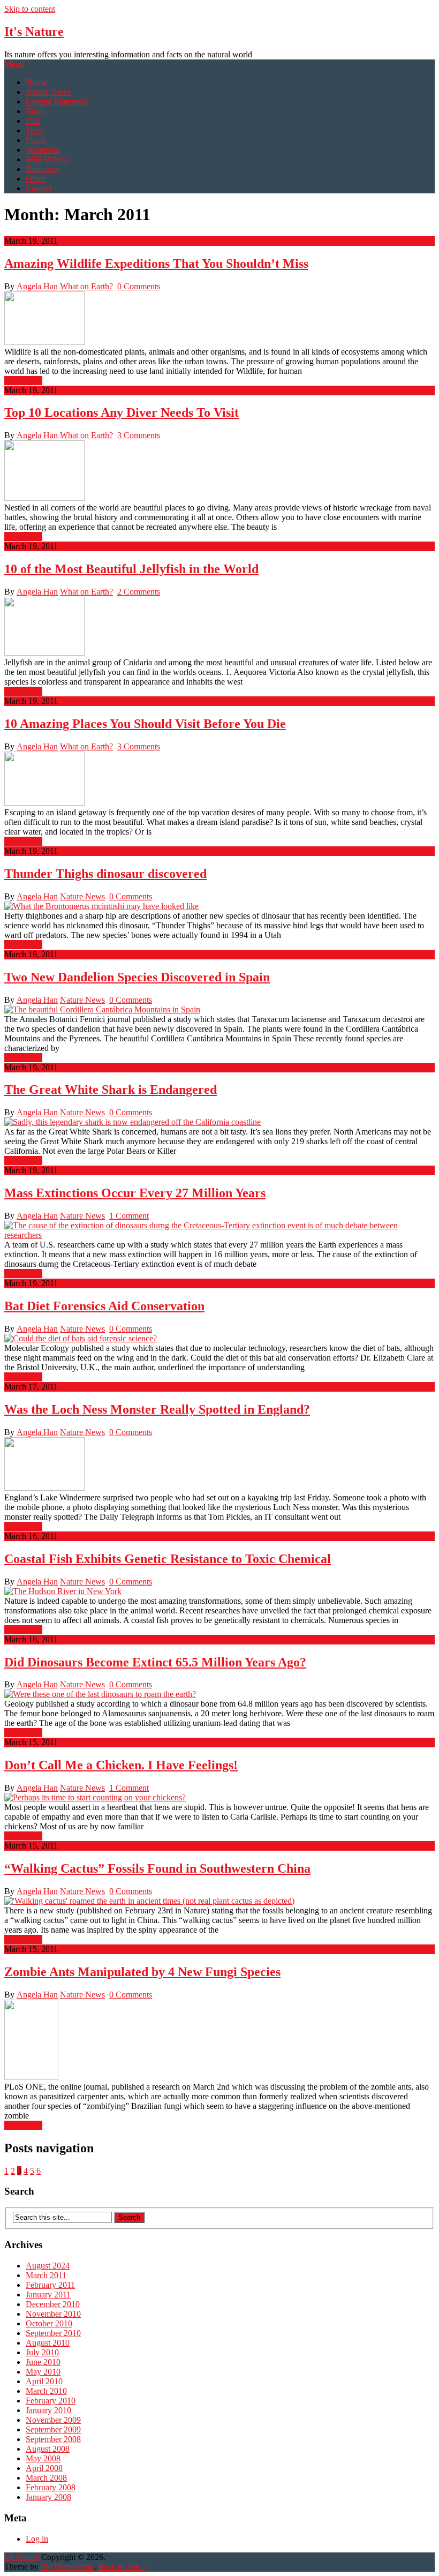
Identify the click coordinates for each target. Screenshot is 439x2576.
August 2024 (48, 2266)
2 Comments (139, 592)
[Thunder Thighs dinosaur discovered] (219, 906)
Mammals (42, 150)
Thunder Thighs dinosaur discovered (105, 874)
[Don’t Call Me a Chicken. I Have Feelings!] (219, 1798)
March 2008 (46, 2478)
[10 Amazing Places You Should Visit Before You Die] (219, 780)
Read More (23, 381)
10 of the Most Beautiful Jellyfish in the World (131, 569)
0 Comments (139, 286)
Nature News (48, 92)
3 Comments (139, 435)
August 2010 (48, 2343)
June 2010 (43, 2362)
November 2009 (53, 2420)
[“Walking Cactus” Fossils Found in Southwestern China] (219, 1901)
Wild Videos (47, 159)
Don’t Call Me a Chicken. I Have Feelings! (121, 1765)
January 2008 (48, 2497)
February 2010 (51, 2401)
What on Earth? (86, 286)
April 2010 (44, 2381)
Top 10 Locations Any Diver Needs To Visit (122, 412)
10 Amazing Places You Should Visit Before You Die (145, 724)
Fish (33, 121)
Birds (35, 111)
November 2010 (53, 2314)
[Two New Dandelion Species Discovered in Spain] (219, 1010)
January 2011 (48, 2295)
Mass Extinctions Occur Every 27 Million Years (135, 1193)
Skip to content (30, 9)
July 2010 (42, 2352)
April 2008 (44, 2468)
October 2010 (49, 2323)
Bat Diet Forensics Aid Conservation (104, 1306)
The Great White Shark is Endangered (111, 1090)
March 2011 (46, 2275)
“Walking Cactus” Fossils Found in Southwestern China (157, 1868)
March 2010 (46, 2391)
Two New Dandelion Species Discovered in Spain (137, 977)
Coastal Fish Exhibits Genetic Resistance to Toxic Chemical (168, 1559)
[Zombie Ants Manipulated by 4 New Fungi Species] (219, 2041)
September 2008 (53, 2439)
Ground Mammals (56, 102)
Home (36, 82)
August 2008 (48, 2449)
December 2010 (53, 2304)
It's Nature (34, 32)
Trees (35, 130)
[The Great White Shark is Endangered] (219, 1122)
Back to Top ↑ (122, 2567)
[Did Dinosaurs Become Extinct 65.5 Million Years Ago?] (219, 1694)
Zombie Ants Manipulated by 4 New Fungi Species (142, 1972)
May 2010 (43, 2372)
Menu (14, 64)
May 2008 (43, 2458)
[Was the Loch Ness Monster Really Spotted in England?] (219, 1465)
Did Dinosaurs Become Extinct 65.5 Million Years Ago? (155, 1662)
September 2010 (53, 2333)
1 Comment (129, 1216)
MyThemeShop (67, 2567)
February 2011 (50, 2285)
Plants (36, 140)
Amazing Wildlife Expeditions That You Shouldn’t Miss (156, 264)
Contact (39, 188)
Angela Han (37, 286)
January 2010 (48, 2410)
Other (35, 179)
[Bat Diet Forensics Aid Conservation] (219, 1339)
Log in (37, 2539)
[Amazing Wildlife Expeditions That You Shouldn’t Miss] (219, 319)
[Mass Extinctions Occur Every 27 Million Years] (219, 1230)
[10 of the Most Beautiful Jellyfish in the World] (219, 627)
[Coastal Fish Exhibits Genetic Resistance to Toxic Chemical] (219, 1591)
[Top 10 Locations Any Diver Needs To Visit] (219, 472)
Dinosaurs (43, 169)
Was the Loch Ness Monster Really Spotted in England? (157, 1409)
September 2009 (53, 2429)
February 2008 (51, 2487)
